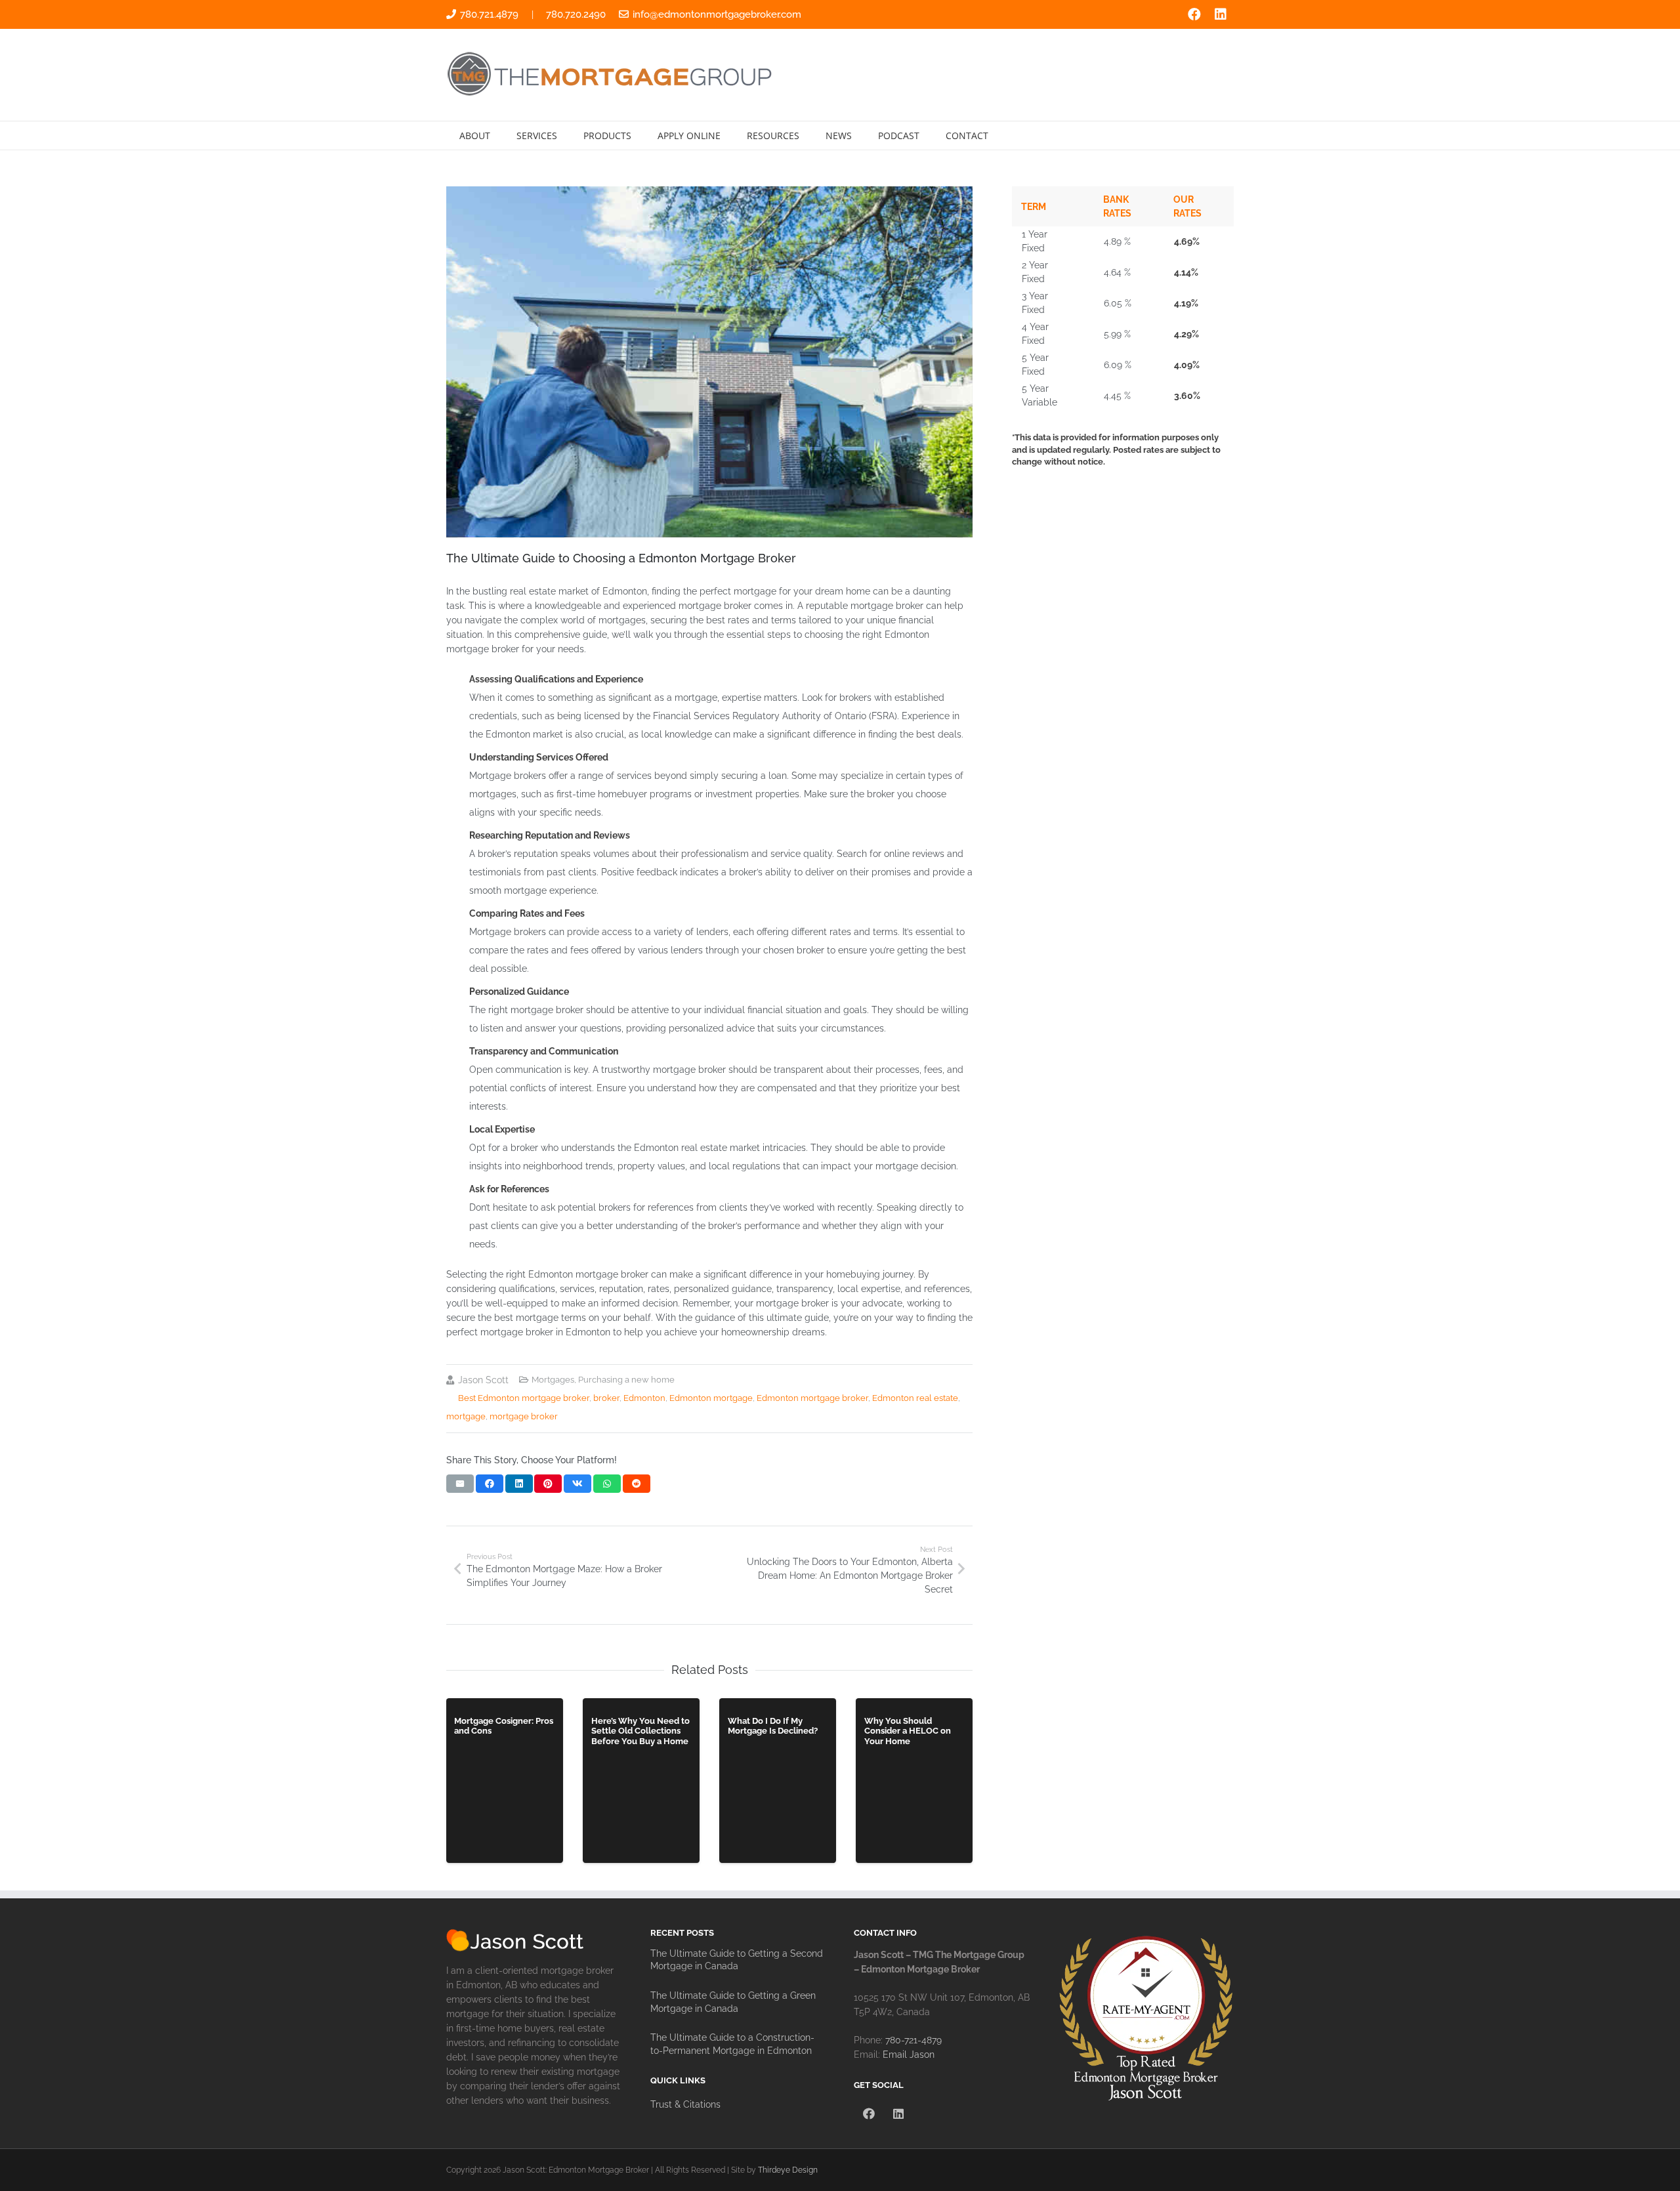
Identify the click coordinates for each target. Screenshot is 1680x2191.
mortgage (466, 1416)
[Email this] (460, 1484)
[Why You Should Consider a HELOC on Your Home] (914, 1781)
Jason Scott (483, 1380)
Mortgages (553, 1380)
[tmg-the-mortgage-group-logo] (611, 75)
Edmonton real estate (915, 1398)
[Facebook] (1194, 14)
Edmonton (644, 1398)
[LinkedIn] (1221, 14)
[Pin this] (548, 1484)
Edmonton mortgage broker (812, 1398)
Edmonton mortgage (711, 1398)
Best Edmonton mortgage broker (524, 1398)
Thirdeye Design (788, 2170)
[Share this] (490, 1484)
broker (606, 1398)
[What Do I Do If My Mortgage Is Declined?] (778, 1781)
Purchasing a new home (626, 1380)
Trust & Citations (685, 2104)
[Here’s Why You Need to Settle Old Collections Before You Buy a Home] (641, 1781)
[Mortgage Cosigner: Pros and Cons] (505, 1781)
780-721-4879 (913, 2040)
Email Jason (909, 2055)
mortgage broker (524, 1416)
